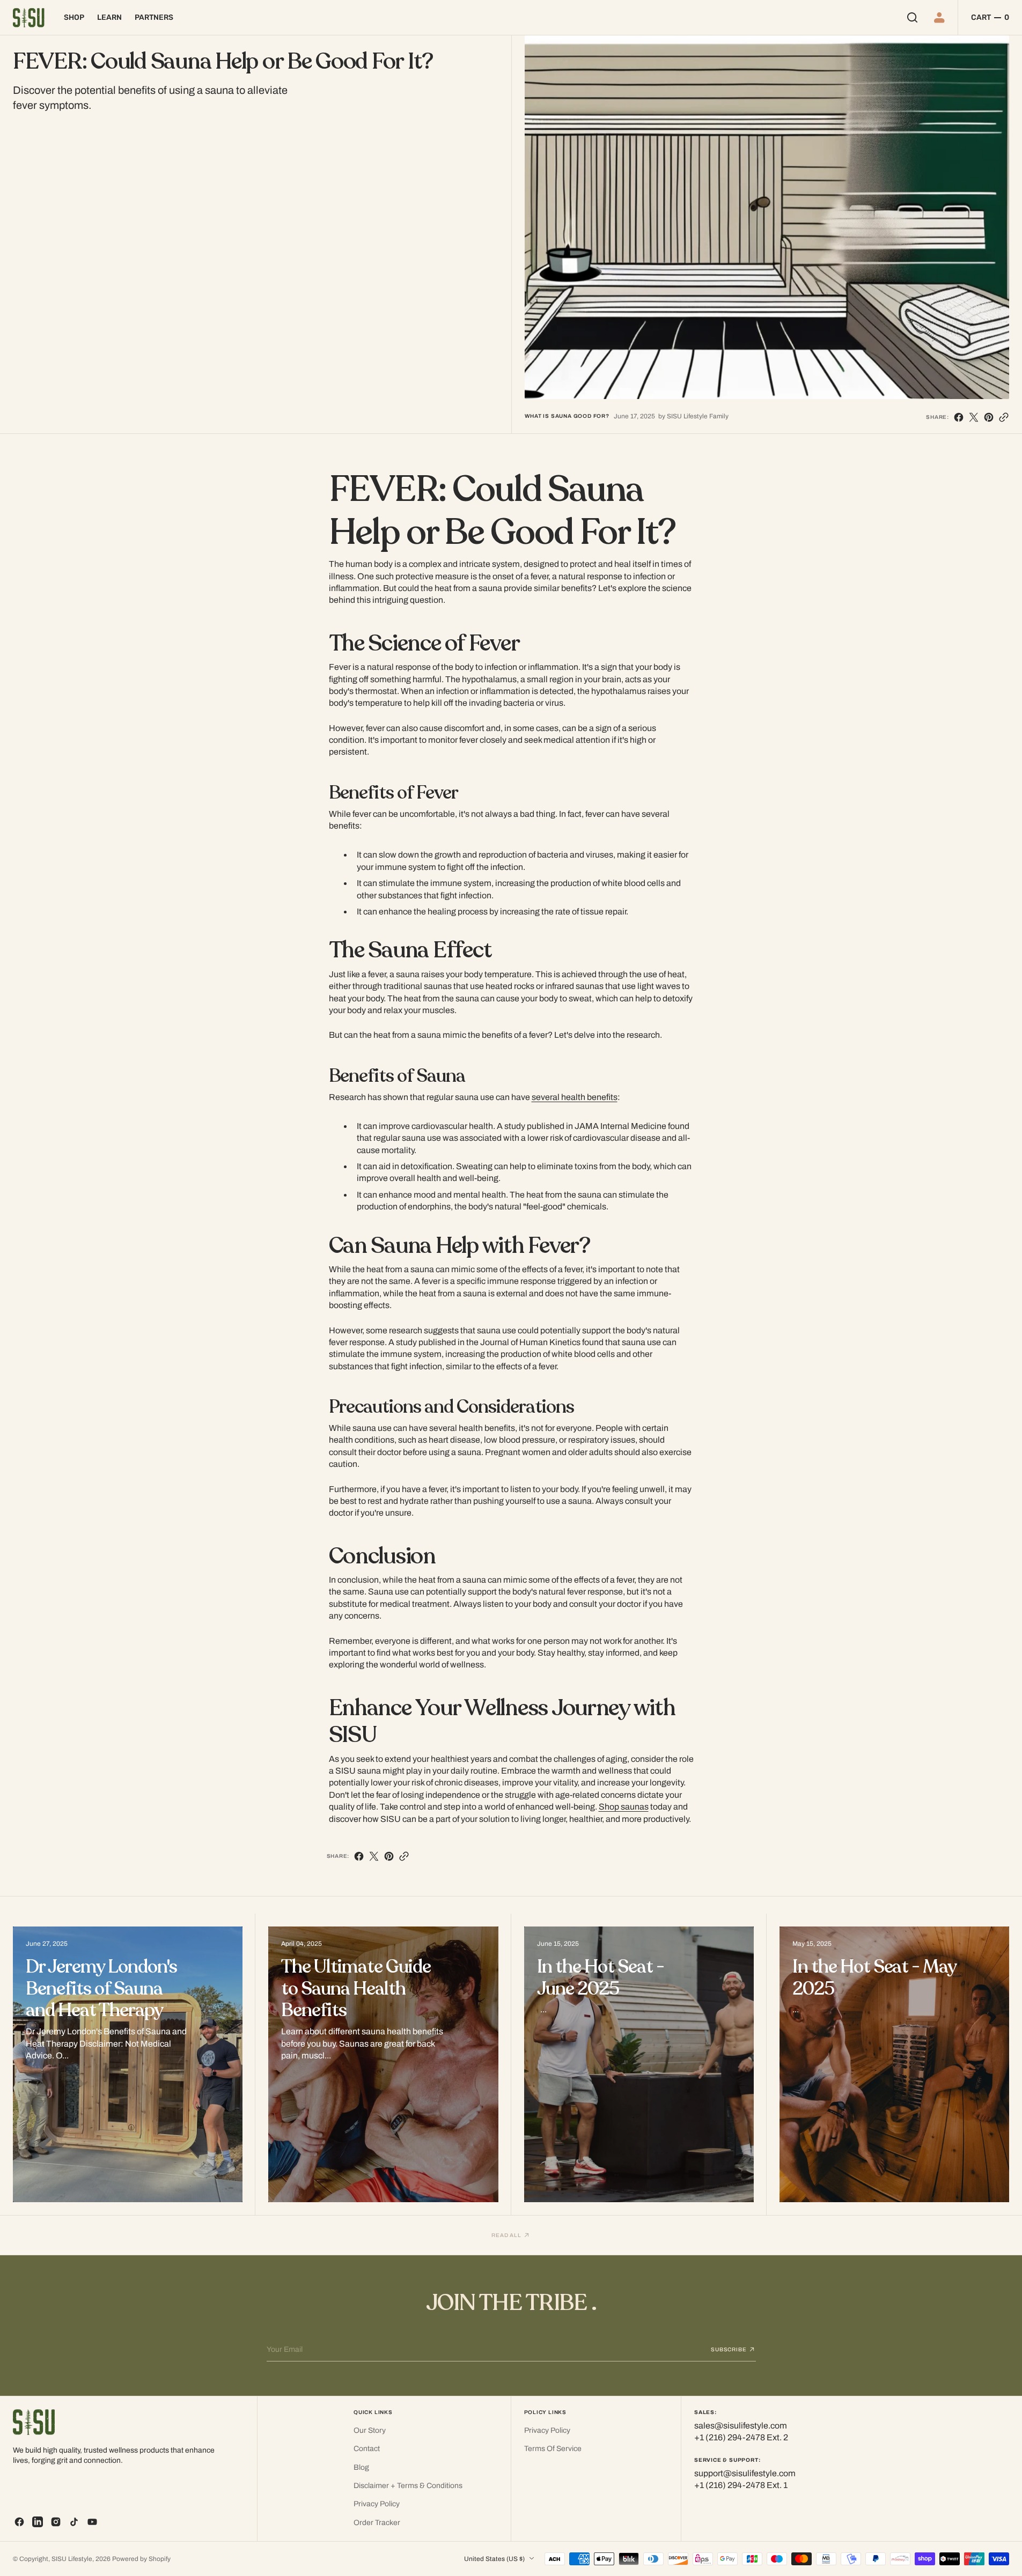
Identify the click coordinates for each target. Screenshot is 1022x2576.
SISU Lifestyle (72, 2559)
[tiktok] (74, 2522)
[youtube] (92, 2522)
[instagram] (56, 2522)
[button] (940, 17)
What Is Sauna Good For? (567, 416)
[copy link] (1004, 417)
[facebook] (959, 417)
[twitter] (974, 417)
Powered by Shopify (141, 2559)
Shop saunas (624, 1807)
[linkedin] (38, 2522)
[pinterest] (989, 417)
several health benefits (575, 1097)
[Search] (911, 17)
